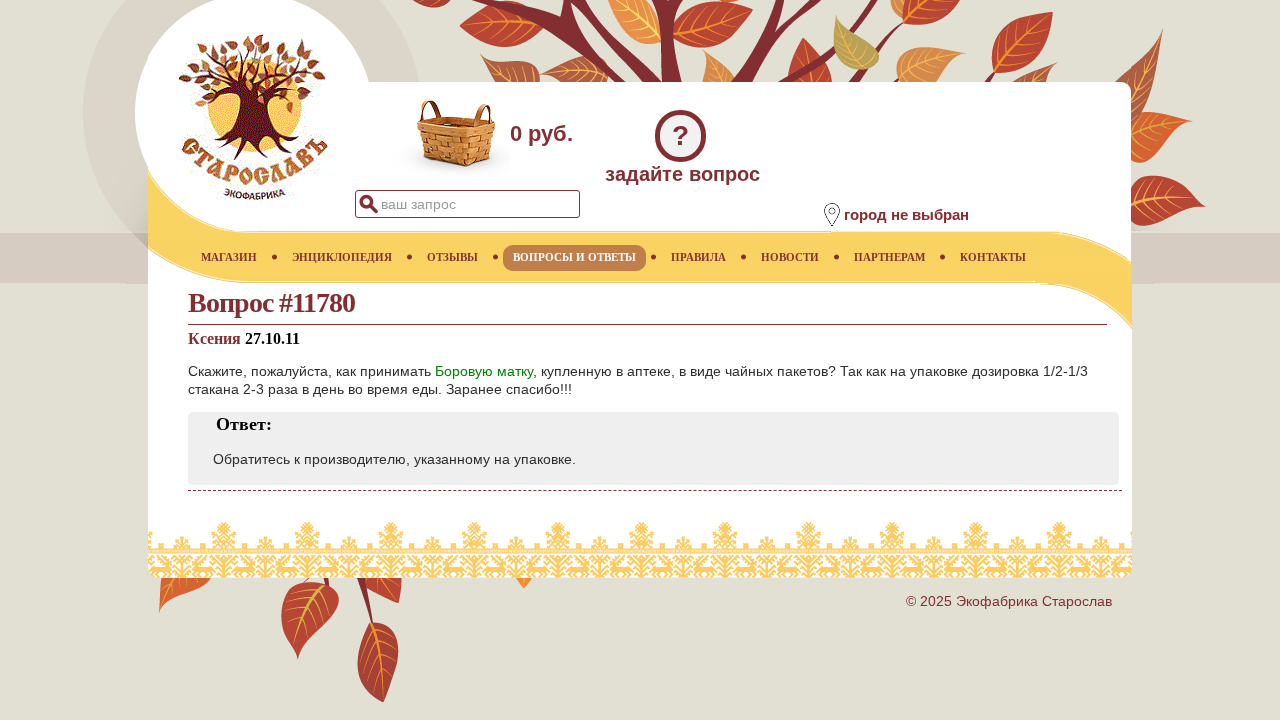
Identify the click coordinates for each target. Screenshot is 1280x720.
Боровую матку (484, 371)
